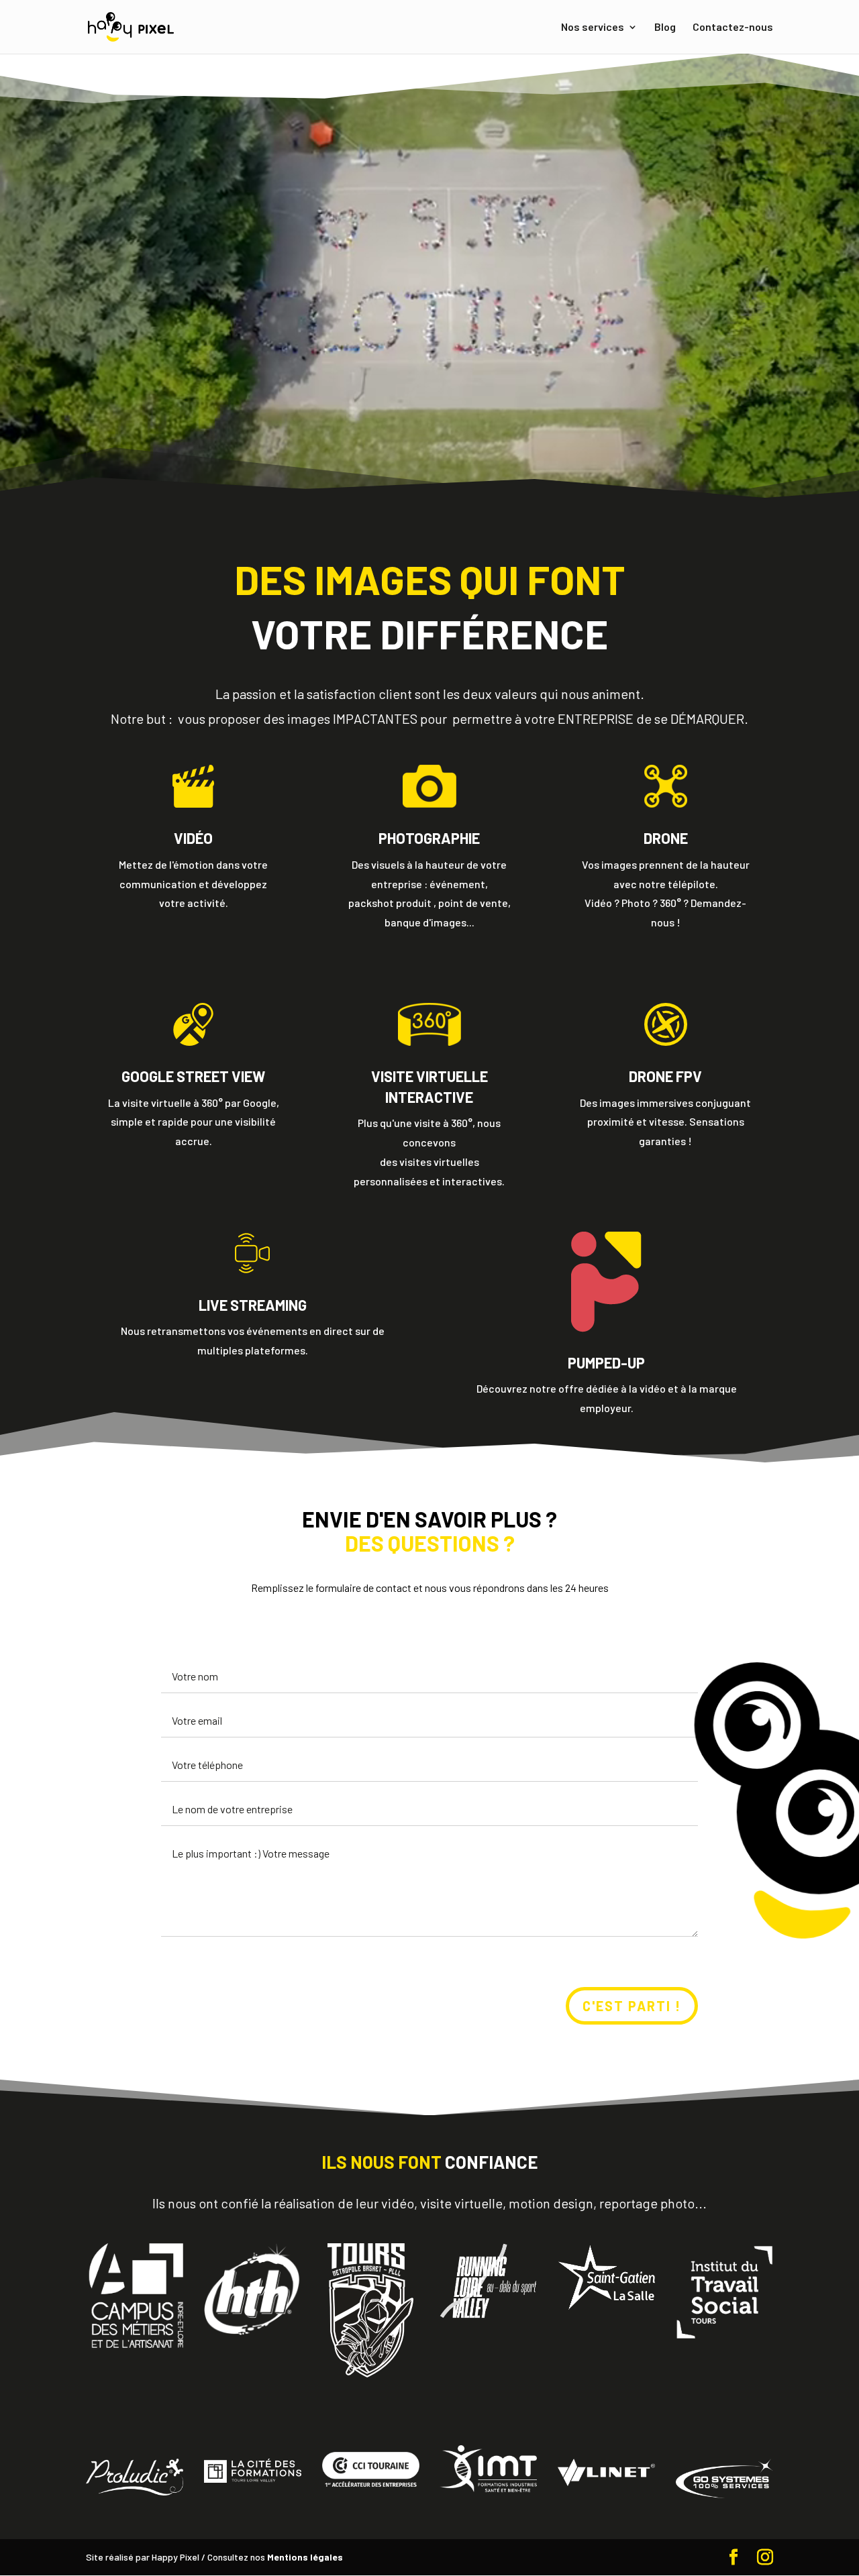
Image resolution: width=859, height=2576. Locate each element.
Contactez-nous (733, 28)
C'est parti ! (632, 2006)
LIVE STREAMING (253, 1305)
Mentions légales (305, 2557)
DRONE (666, 838)
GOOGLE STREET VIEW (193, 1076)
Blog (665, 28)
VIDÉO (193, 838)
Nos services (593, 28)
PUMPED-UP (606, 1362)
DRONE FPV (665, 1076)
